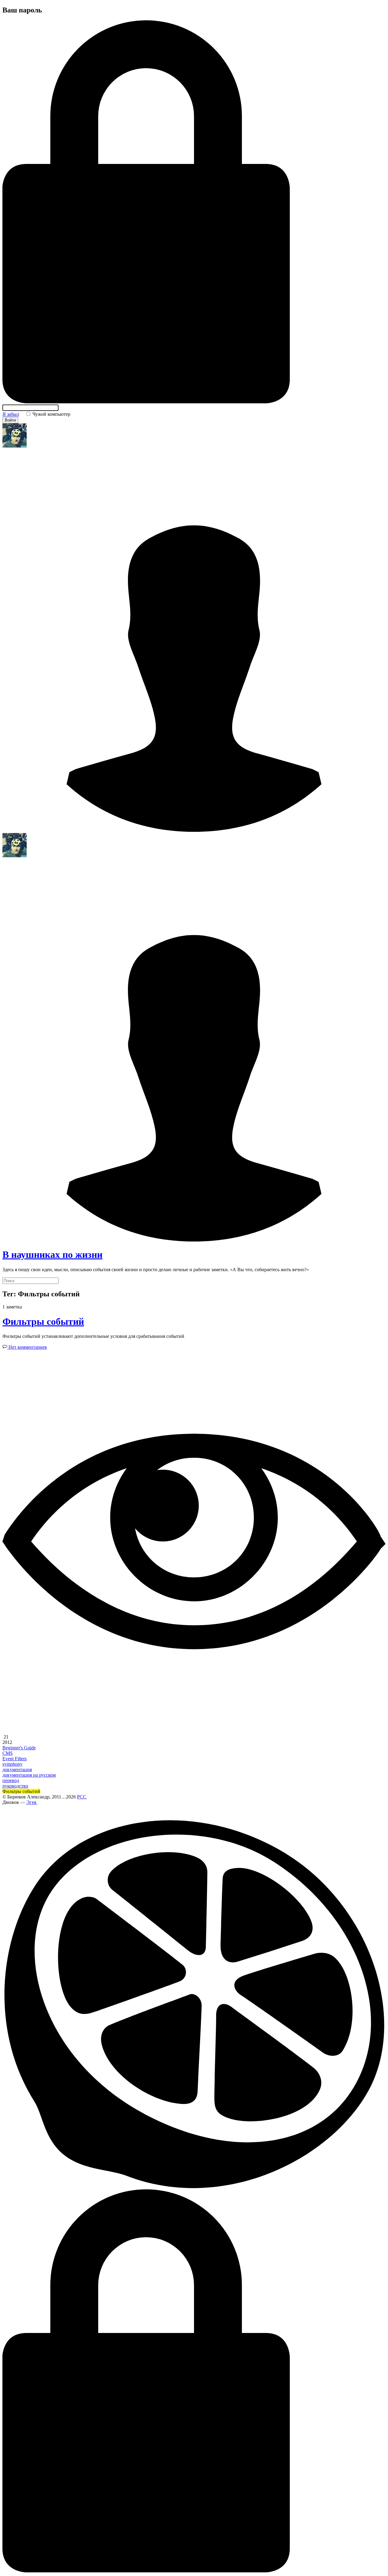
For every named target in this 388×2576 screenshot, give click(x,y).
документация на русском (29, 1775)
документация (17, 1770)
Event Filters (15, 1759)
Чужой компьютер (51, 414)
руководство (15, 1786)
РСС (82, 1797)
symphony (12, 1764)
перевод (11, 1780)
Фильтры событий (43, 1321)
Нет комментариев (27, 1347)
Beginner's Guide (19, 1748)
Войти (10, 420)
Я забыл (11, 414)
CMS (8, 1753)
